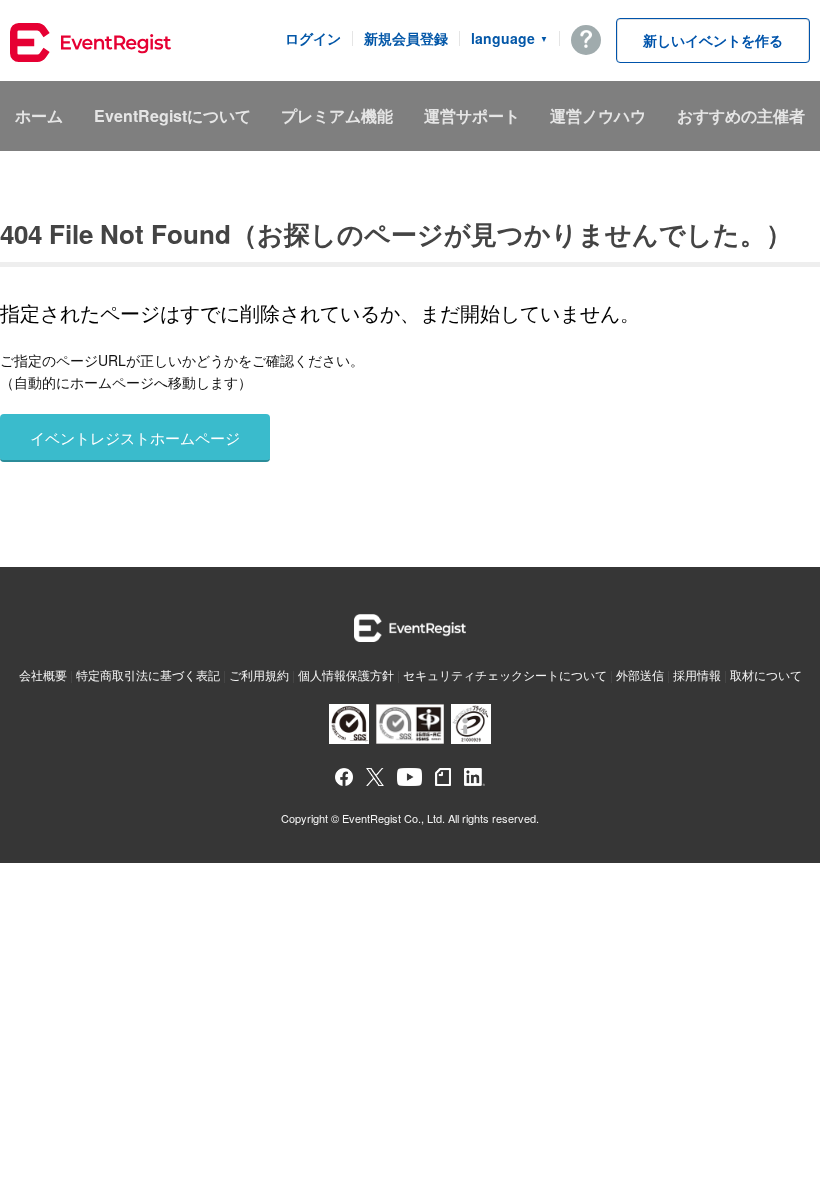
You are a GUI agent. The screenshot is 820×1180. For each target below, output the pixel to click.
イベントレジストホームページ (135, 437)
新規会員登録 (406, 38)
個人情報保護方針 (346, 674)
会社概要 (43, 674)
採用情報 (697, 674)
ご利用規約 (259, 674)
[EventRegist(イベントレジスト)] (90, 45)
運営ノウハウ (598, 115)
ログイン (313, 38)
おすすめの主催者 (741, 115)
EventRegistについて (172, 115)
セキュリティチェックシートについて (505, 674)
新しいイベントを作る (713, 40)
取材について (766, 674)
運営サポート (472, 115)
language (509, 38)
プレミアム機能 (337, 115)
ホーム (39, 115)
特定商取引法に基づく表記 (148, 674)
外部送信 (640, 674)
